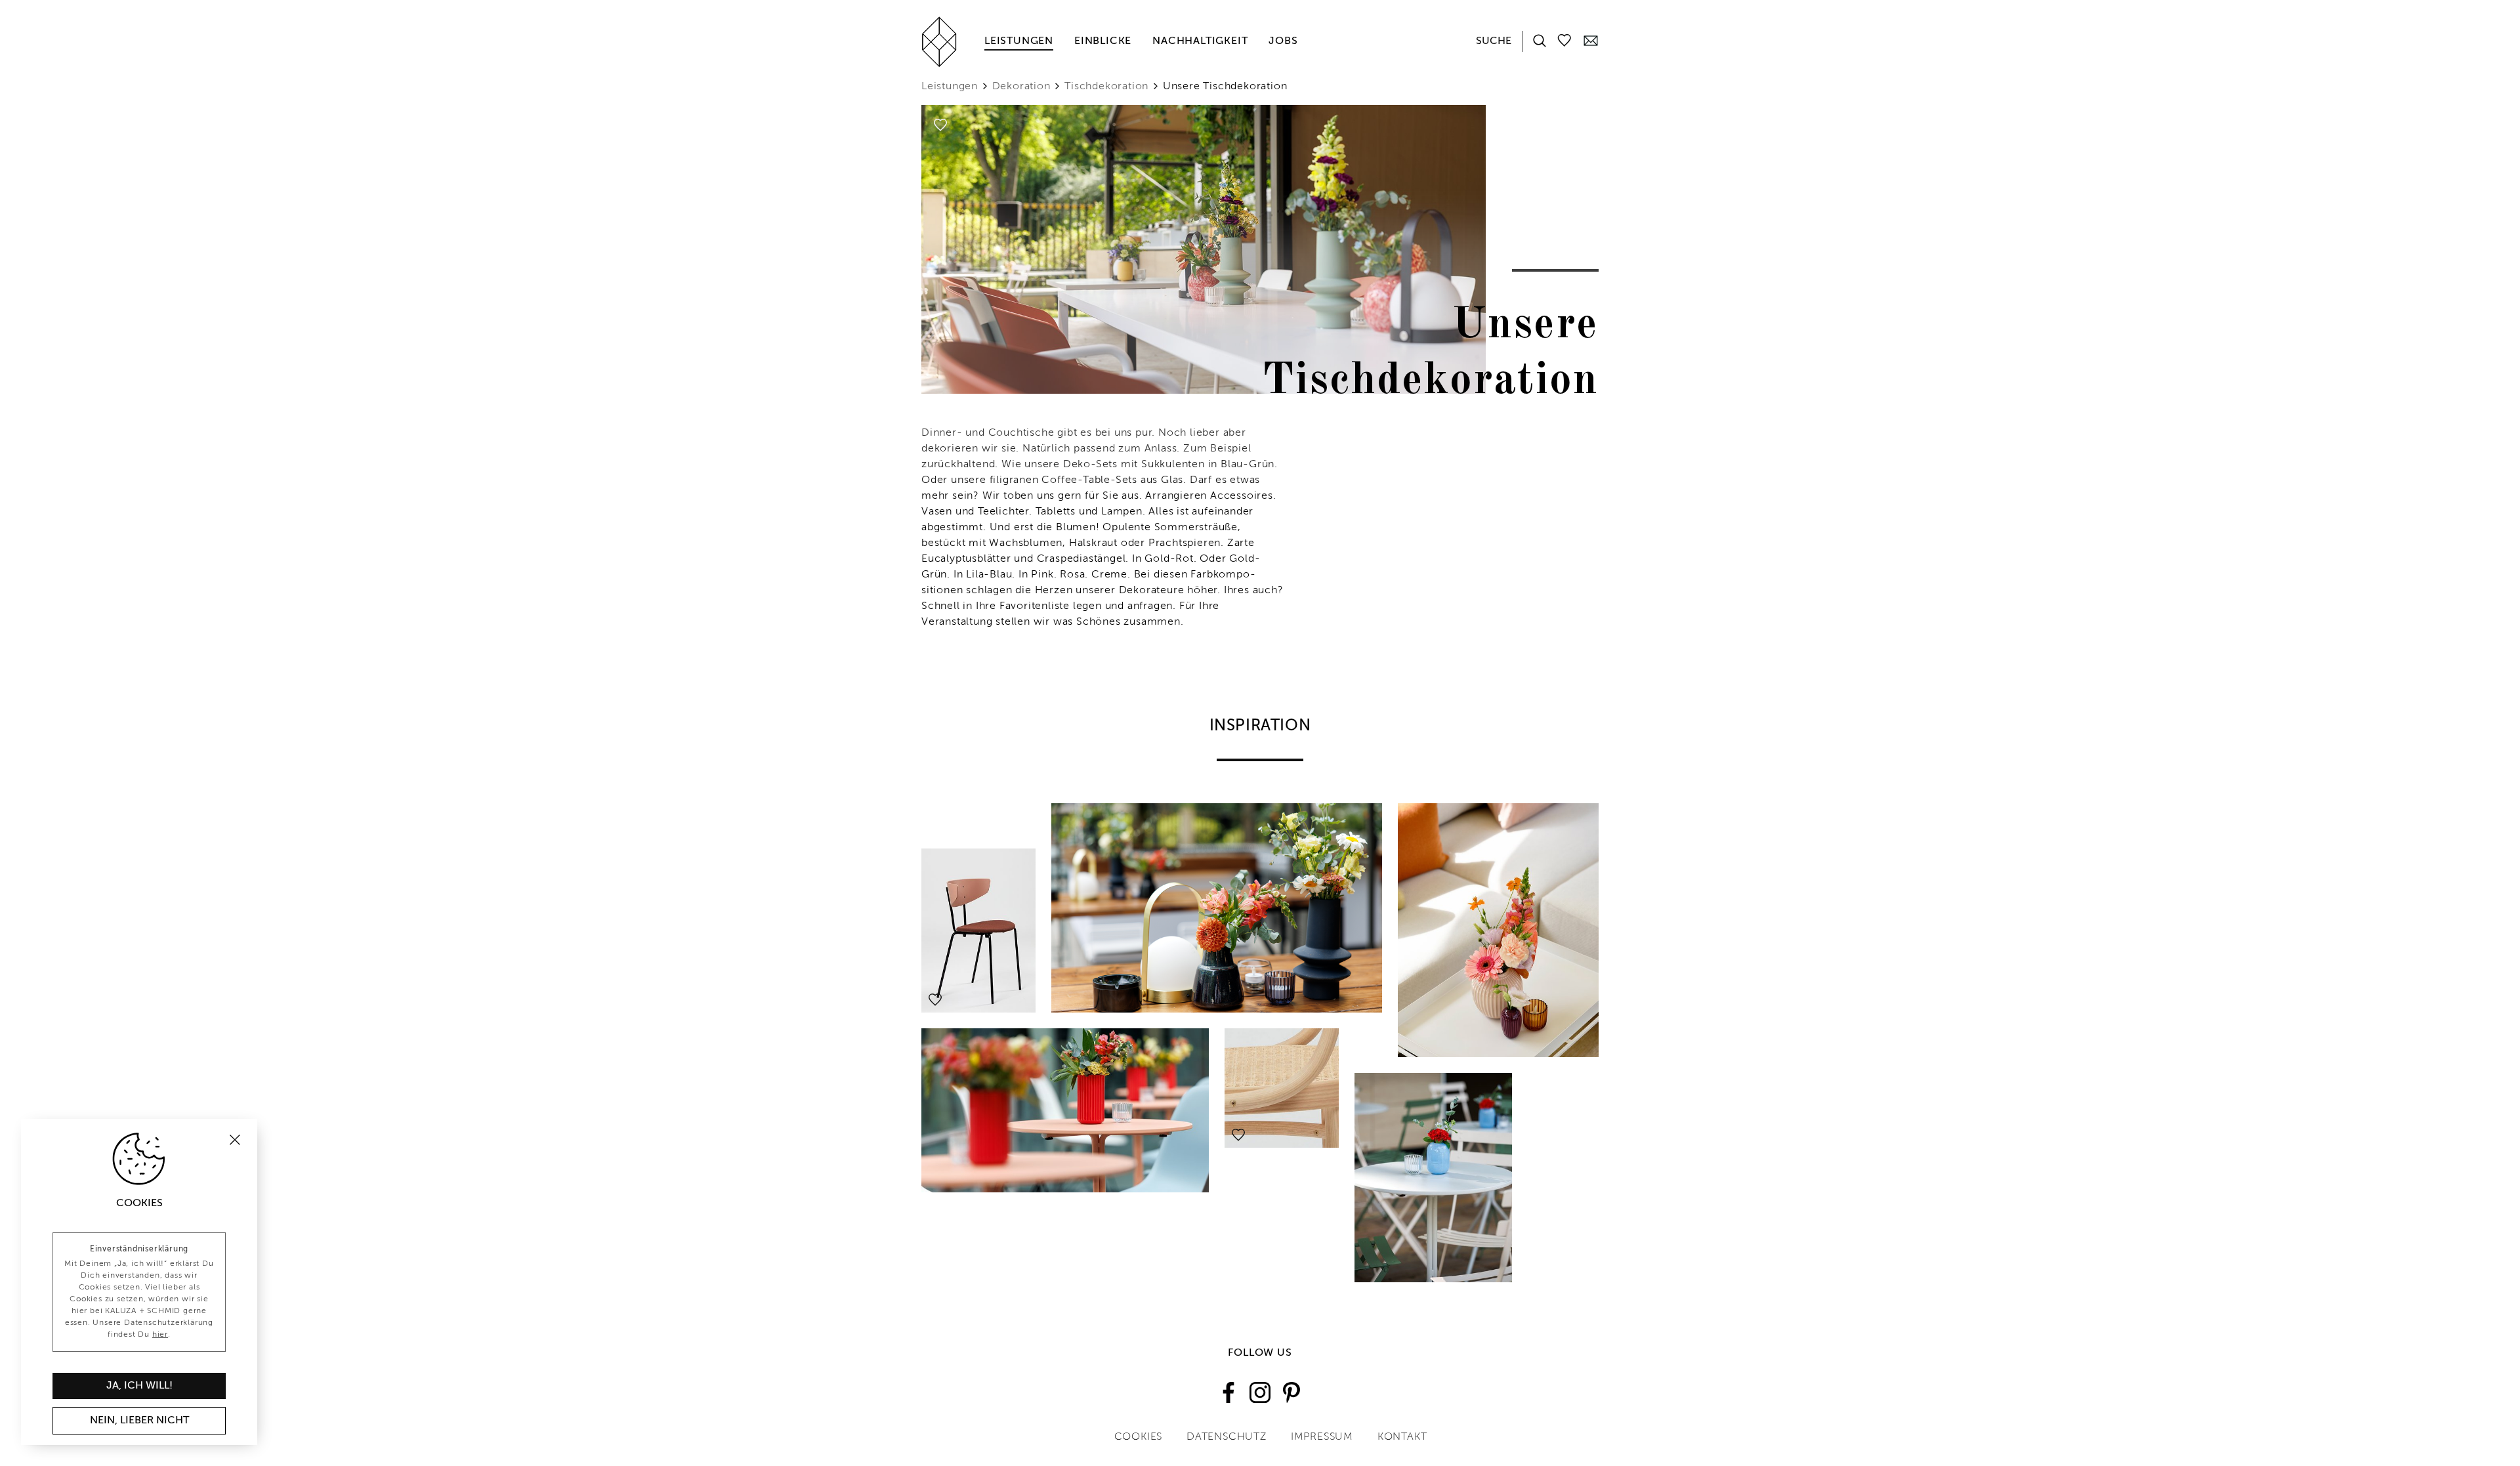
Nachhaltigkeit (1200, 41)
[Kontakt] (1591, 40)
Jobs (1283, 41)
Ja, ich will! (139, 1386)
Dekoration (1021, 87)
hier (160, 1335)
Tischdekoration (1106, 87)
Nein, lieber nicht (139, 1421)
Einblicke (1103, 41)
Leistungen (1019, 41)
